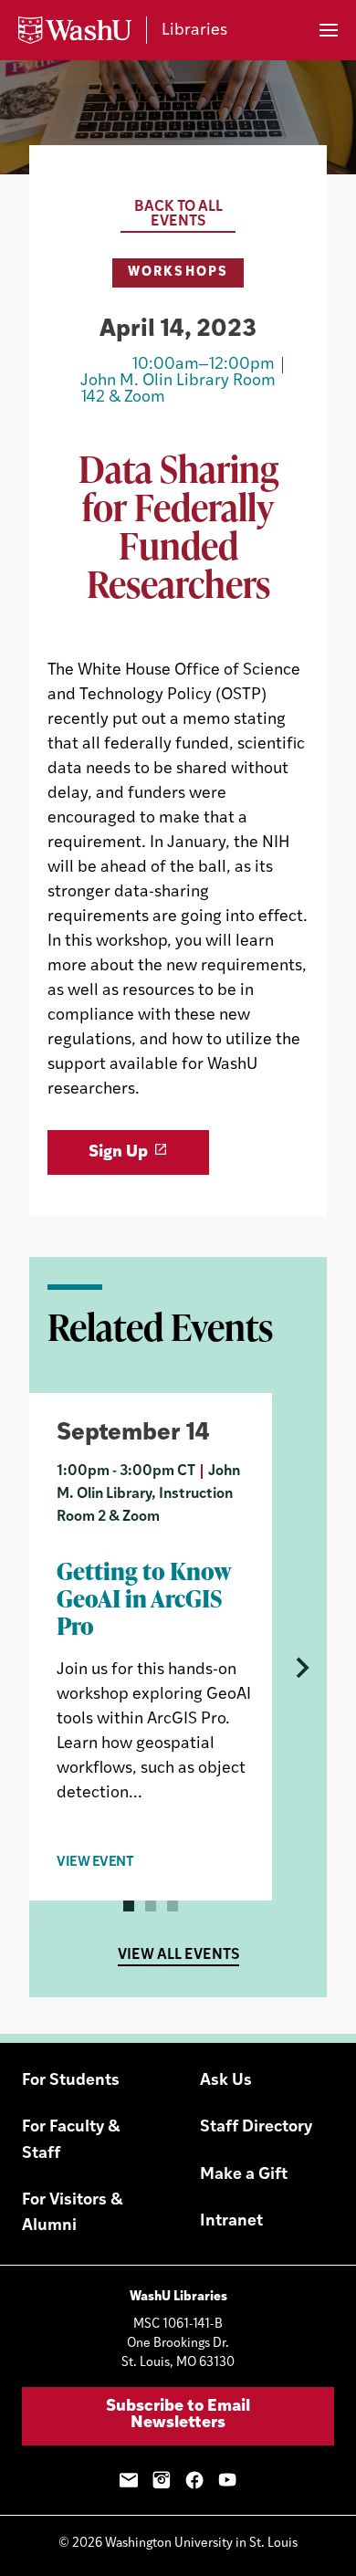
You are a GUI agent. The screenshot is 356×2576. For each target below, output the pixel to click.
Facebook (194, 2480)
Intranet (231, 2222)
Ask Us (226, 2081)
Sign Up (118, 1153)
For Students (71, 2081)
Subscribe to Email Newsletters (178, 2415)
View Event (95, 1863)
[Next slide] (299, 1668)
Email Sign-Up (129, 2480)
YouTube (227, 2480)
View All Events (178, 1955)
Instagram (162, 2480)
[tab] (129, 1906)
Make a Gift (244, 2175)
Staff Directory (256, 2128)
